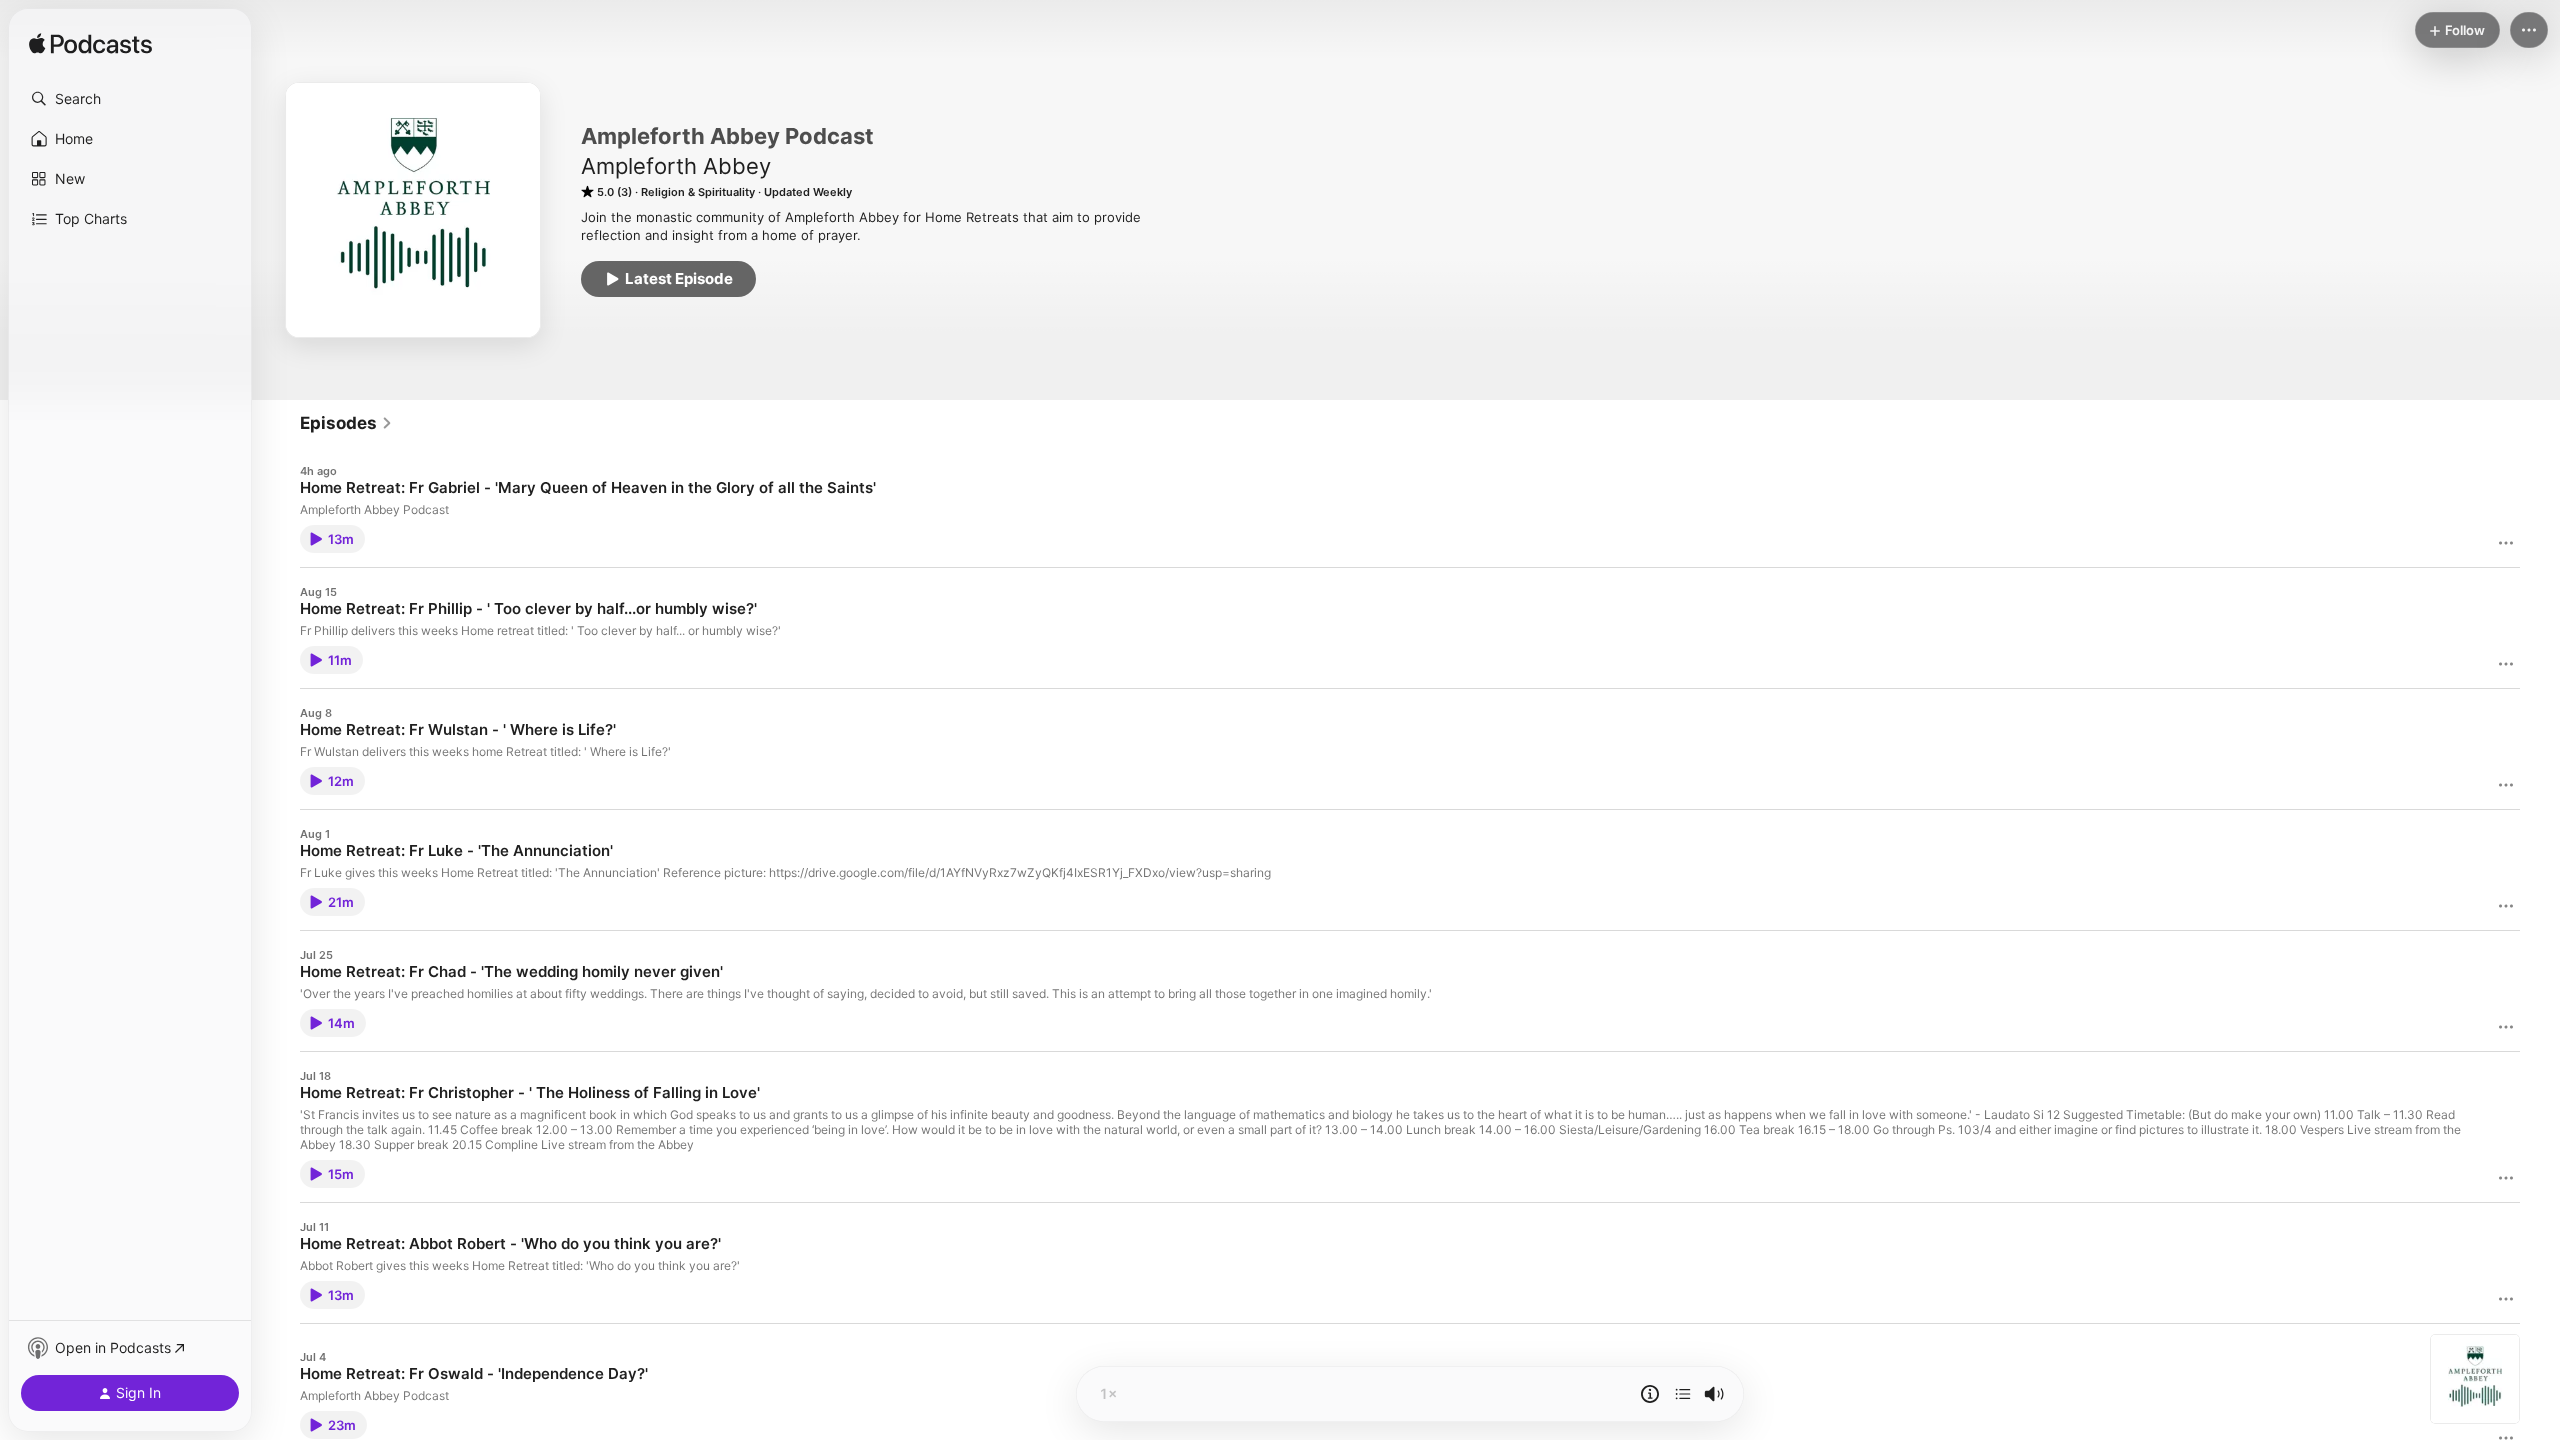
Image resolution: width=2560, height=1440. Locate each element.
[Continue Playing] (1683, 1394)
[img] (90, 45)
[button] (130, 99)
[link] (346, 423)
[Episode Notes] (1650, 1394)
